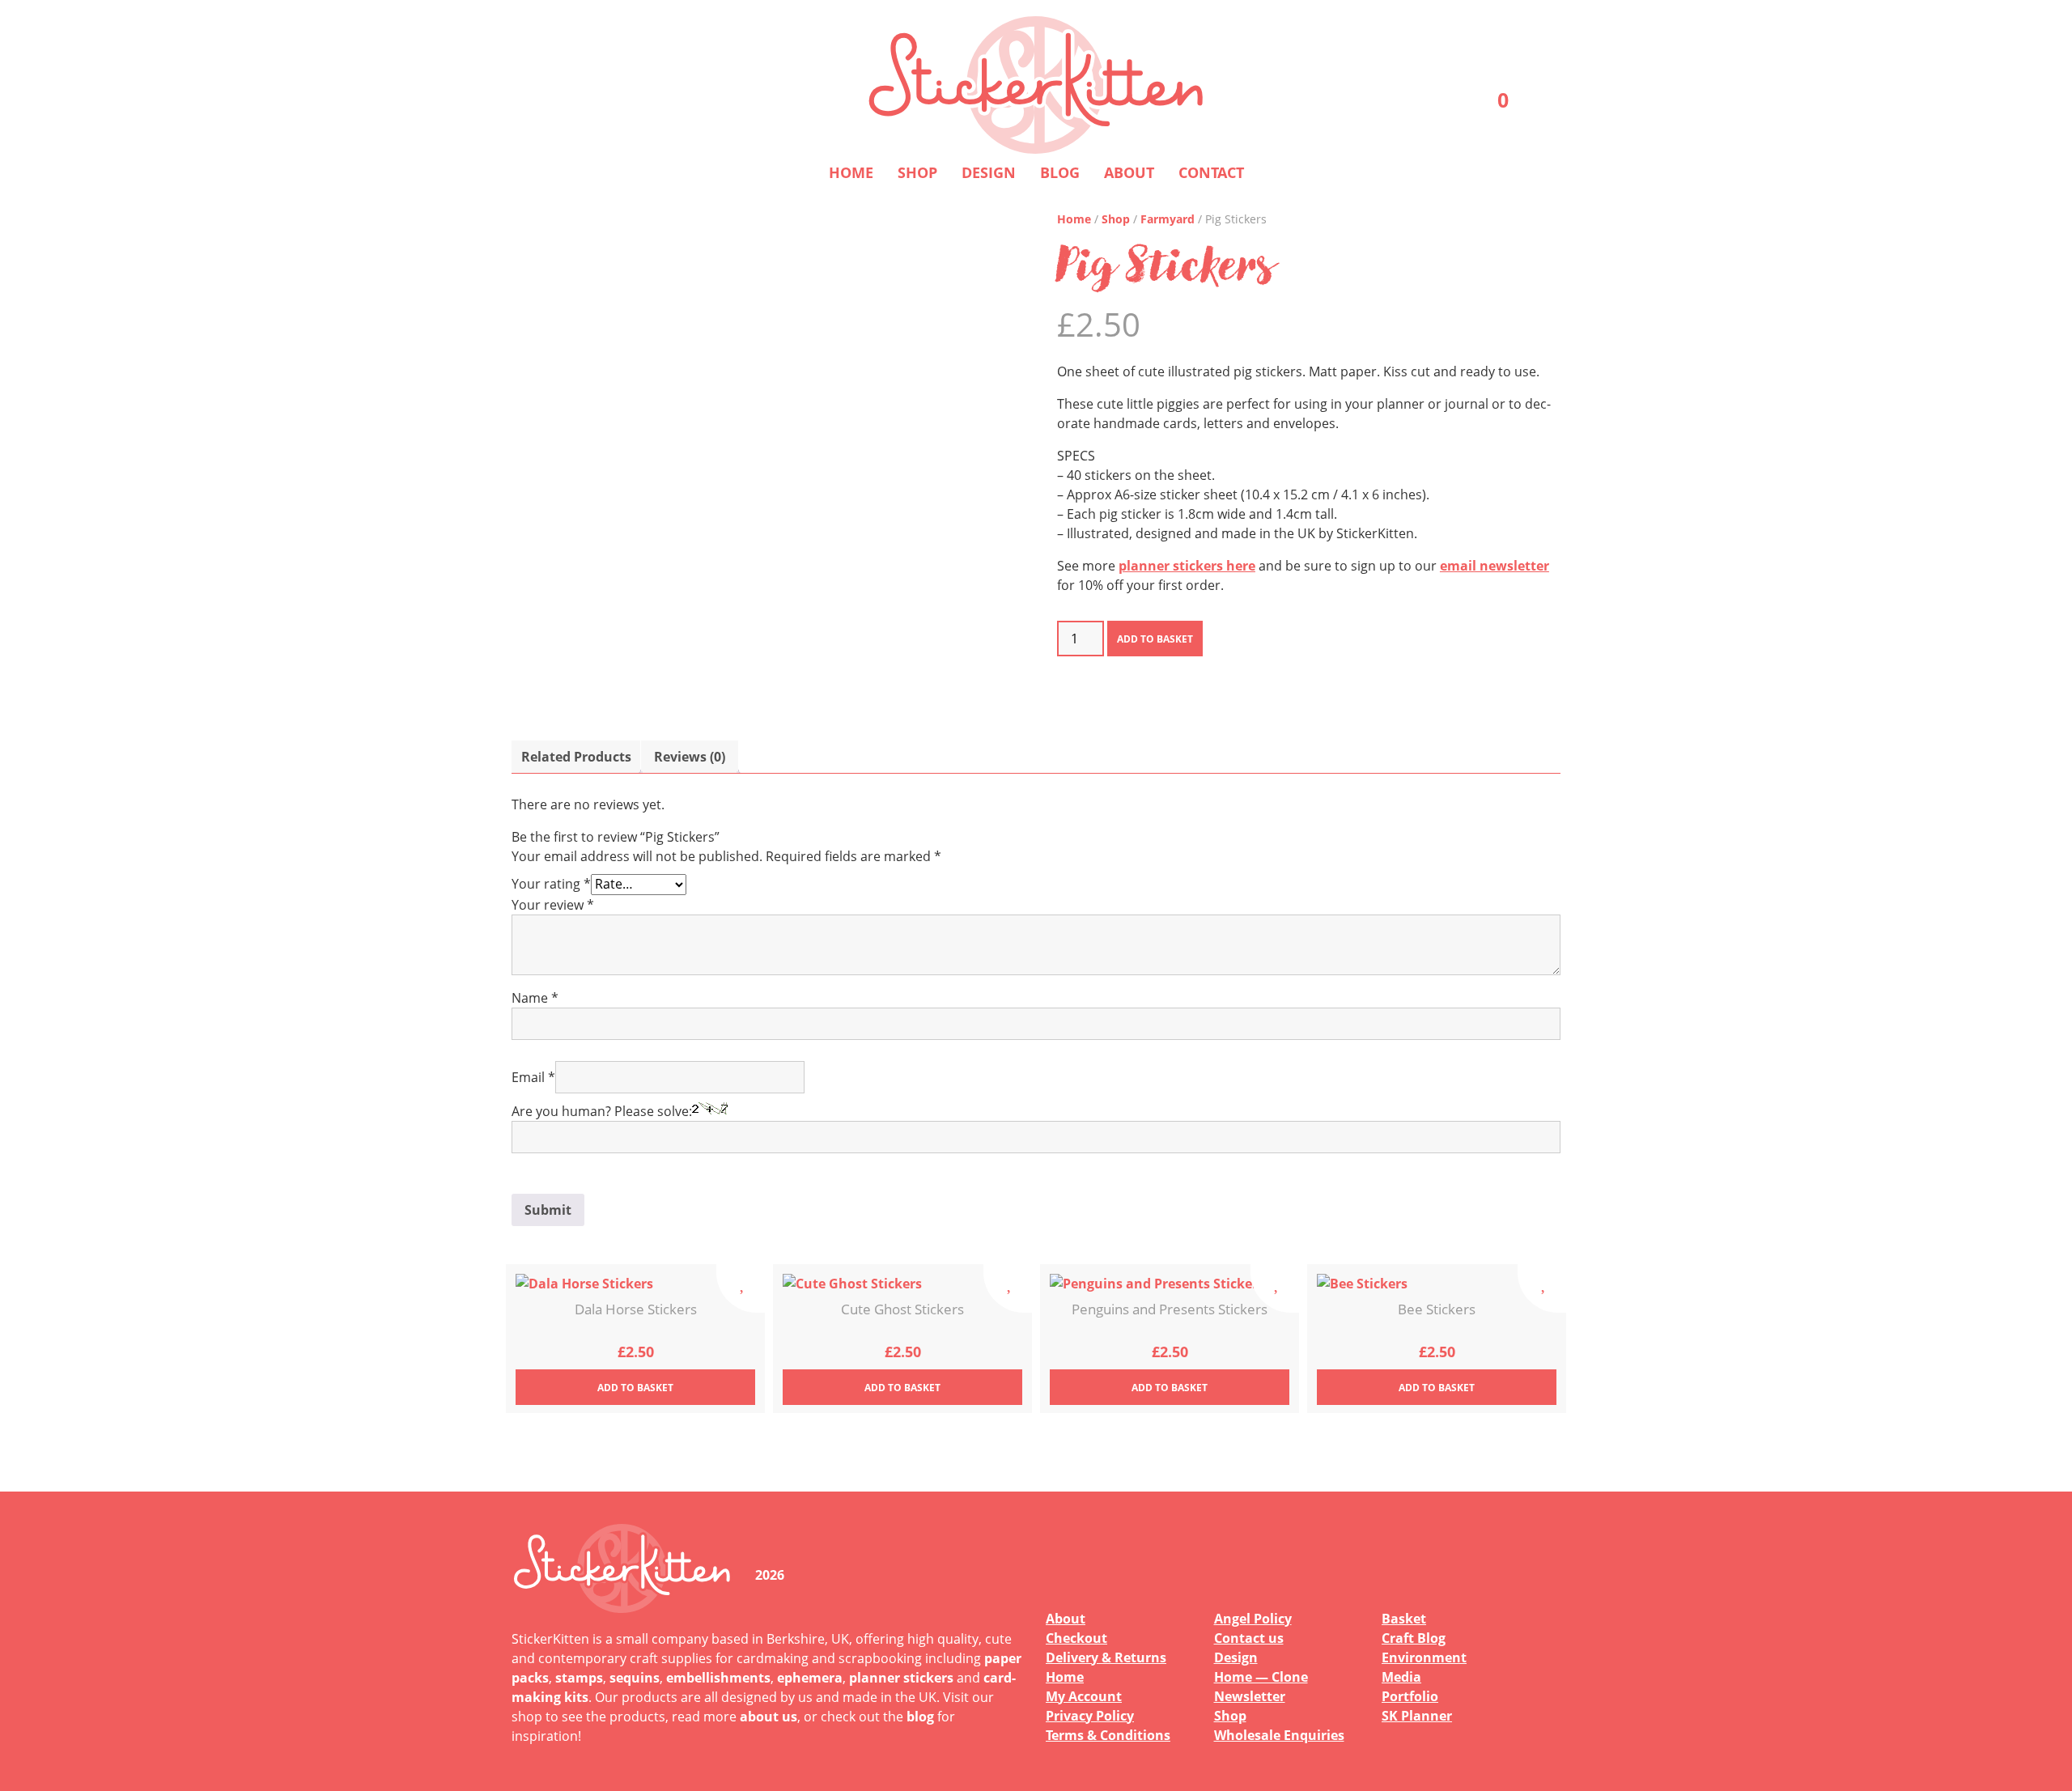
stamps (579, 1678)
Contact (1211, 172)
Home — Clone (1261, 1677)
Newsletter (1250, 1696)
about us (769, 1717)
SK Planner (1417, 1716)
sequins (635, 1678)
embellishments (718, 1678)
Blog (1060, 172)
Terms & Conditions (1108, 1735)
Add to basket (1155, 639)
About (1129, 172)
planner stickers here (1187, 566)
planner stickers (901, 1678)
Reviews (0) (690, 757)
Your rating (551, 884)
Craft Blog (1414, 1638)
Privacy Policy (1090, 1716)
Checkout (1076, 1638)
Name (535, 998)
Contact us (1249, 1638)
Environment (1424, 1657)
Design (989, 172)
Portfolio (1410, 1696)
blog (920, 1717)
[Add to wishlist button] (741, 1288)
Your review (553, 905)
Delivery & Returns (1106, 1657)
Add (635, 1388)
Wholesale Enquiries (1279, 1735)
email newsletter (1495, 566)
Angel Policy (1253, 1619)
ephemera (810, 1678)
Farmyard (1168, 219)
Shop (917, 172)
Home (851, 172)
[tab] (576, 757)
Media (1401, 1677)
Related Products (576, 757)
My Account (1084, 1696)
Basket (1404, 1619)
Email (533, 1077)
